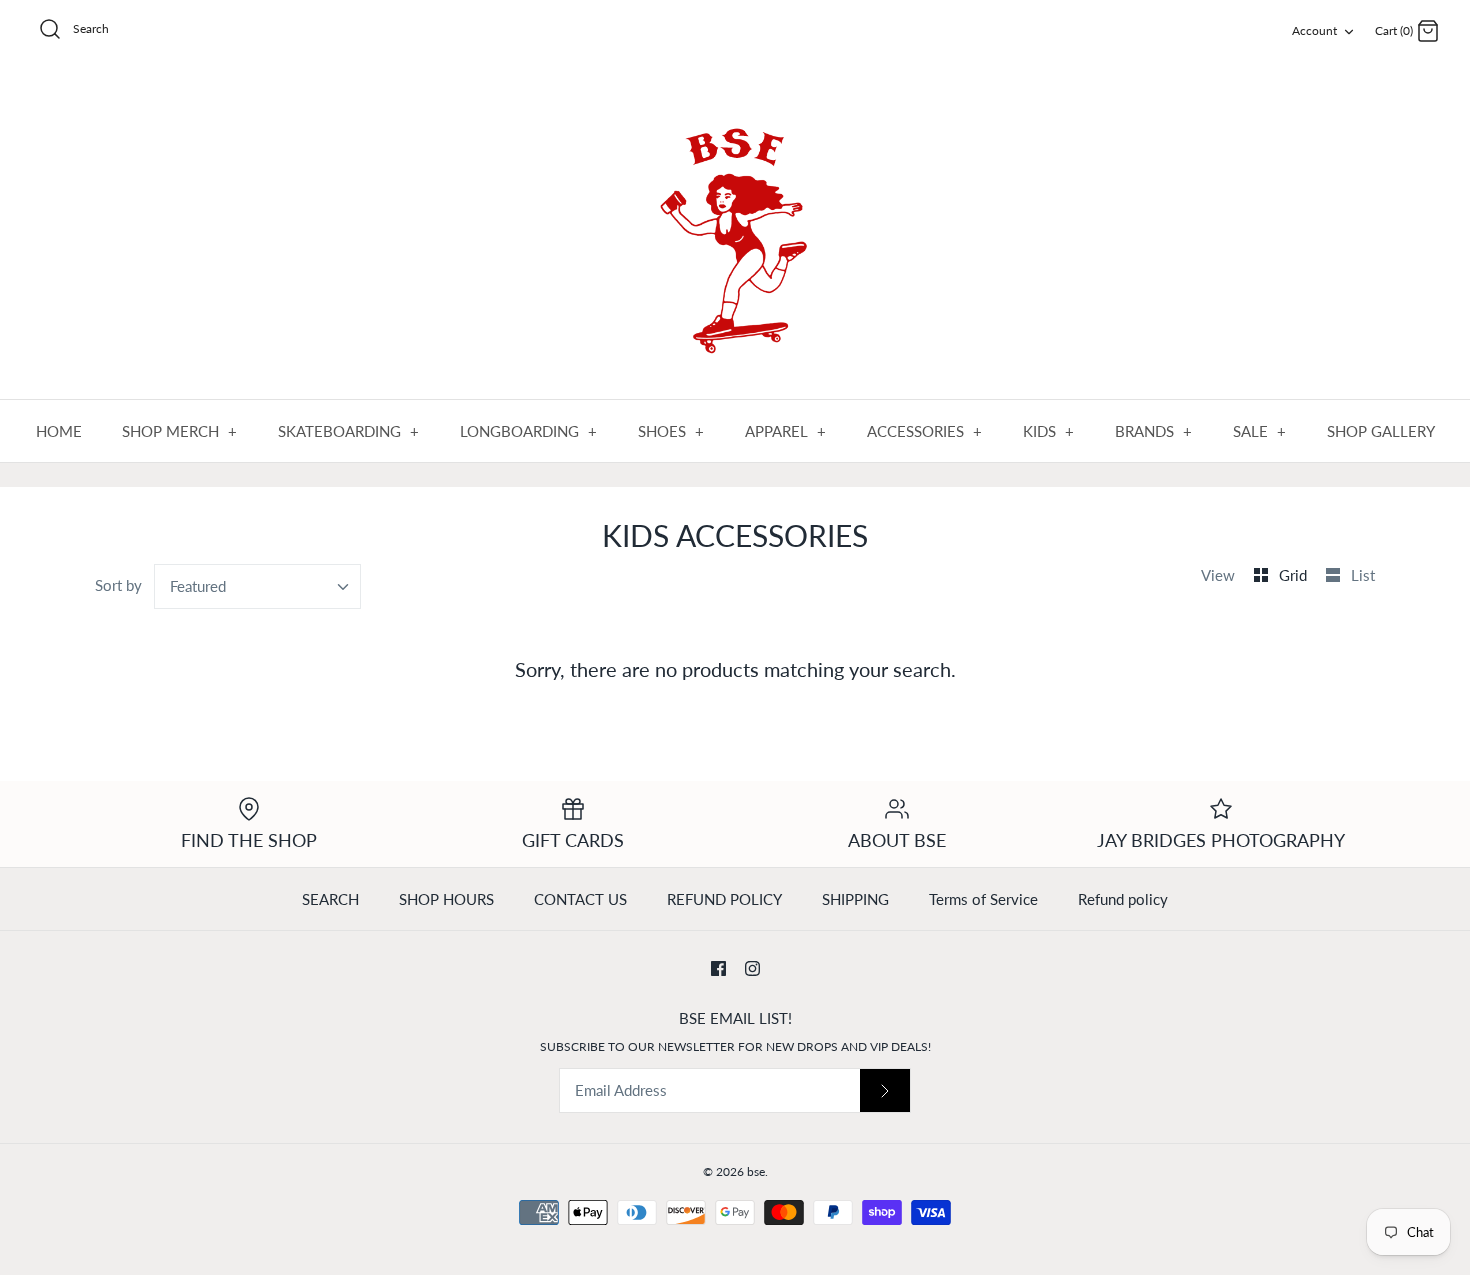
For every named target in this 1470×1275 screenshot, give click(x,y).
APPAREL (786, 431)
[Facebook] (718, 968)
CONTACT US (580, 899)
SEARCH (330, 899)
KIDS (1049, 431)
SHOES (671, 431)
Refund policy (1123, 899)
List (1363, 575)
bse (756, 1171)
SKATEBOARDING (349, 431)
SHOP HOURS (446, 899)
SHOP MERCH (180, 431)
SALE (1260, 431)
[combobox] (258, 586)
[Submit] (885, 1090)
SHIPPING (855, 899)
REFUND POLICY (724, 899)
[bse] (735, 232)
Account (1314, 30)
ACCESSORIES (925, 431)
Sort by (118, 585)
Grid (1295, 575)
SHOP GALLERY (1381, 431)
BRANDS (1154, 431)
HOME (59, 431)
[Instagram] (752, 968)
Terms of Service (983, 899)
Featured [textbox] (198, 586)
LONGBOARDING (529, 431)
